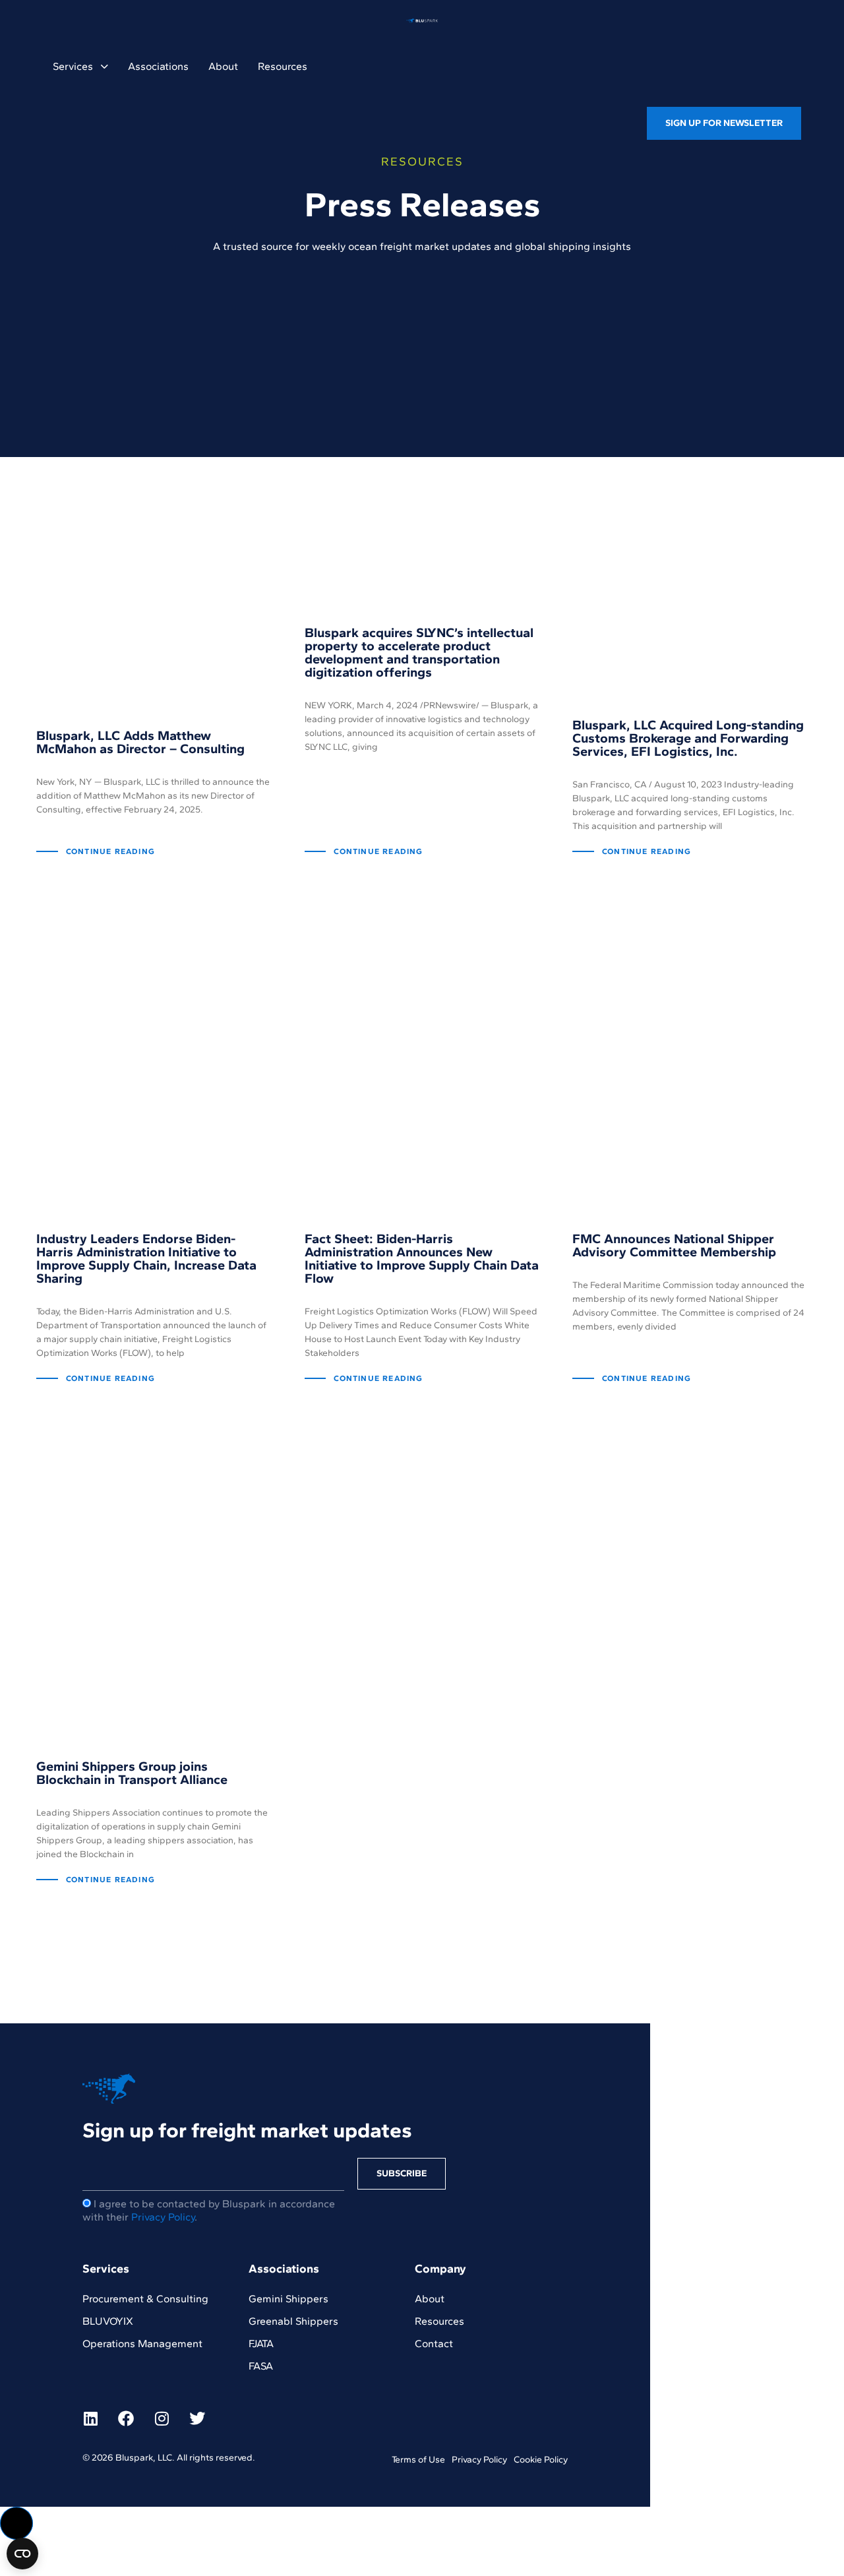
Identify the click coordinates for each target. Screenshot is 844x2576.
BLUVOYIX (108, 2321)
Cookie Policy (541, 2460)
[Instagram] (162, 2418)
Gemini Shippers (288, 2299)
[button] (16, 2523)
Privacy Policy (163, 2217)
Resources (283, 66)
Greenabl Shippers (293, 2321)
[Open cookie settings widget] (22, 2554)
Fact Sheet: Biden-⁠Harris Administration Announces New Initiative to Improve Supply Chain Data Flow (422, 1258)
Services (73, 66)
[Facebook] (126, 2418)
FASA (261, 2366)
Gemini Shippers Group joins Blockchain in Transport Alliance (132, 1773)
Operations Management (142, 2344)
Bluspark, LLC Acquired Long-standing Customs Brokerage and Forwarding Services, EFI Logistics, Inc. (688, 738)
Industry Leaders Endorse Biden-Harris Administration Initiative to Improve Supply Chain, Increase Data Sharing (146, 1258)
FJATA (261, 2344)
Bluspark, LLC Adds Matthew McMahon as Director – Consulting (140, 742)
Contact (434, 2344)
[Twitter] (197, 2418)
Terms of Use (418, 2460)
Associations (158, 66)
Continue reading (110, 851)
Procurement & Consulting (145, 2299)
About (223, 66)
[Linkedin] (90, 2418)
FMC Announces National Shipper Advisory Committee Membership (674, 1245)
